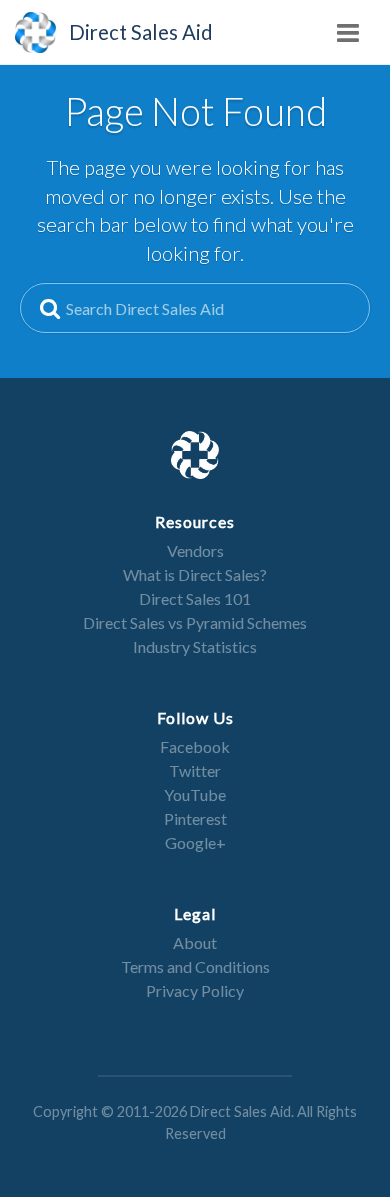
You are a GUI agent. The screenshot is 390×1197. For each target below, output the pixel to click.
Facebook (195, 746)
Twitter (195, 770)
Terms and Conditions (195, 966)
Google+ (195, 842)
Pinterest (195, 818)
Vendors (195, 550)
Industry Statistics (195, 646)
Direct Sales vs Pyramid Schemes (195, 622)
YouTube (195, 794)
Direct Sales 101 (195, 598)
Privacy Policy (195, 990)
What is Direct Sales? (195, 574)
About (195, 942)
